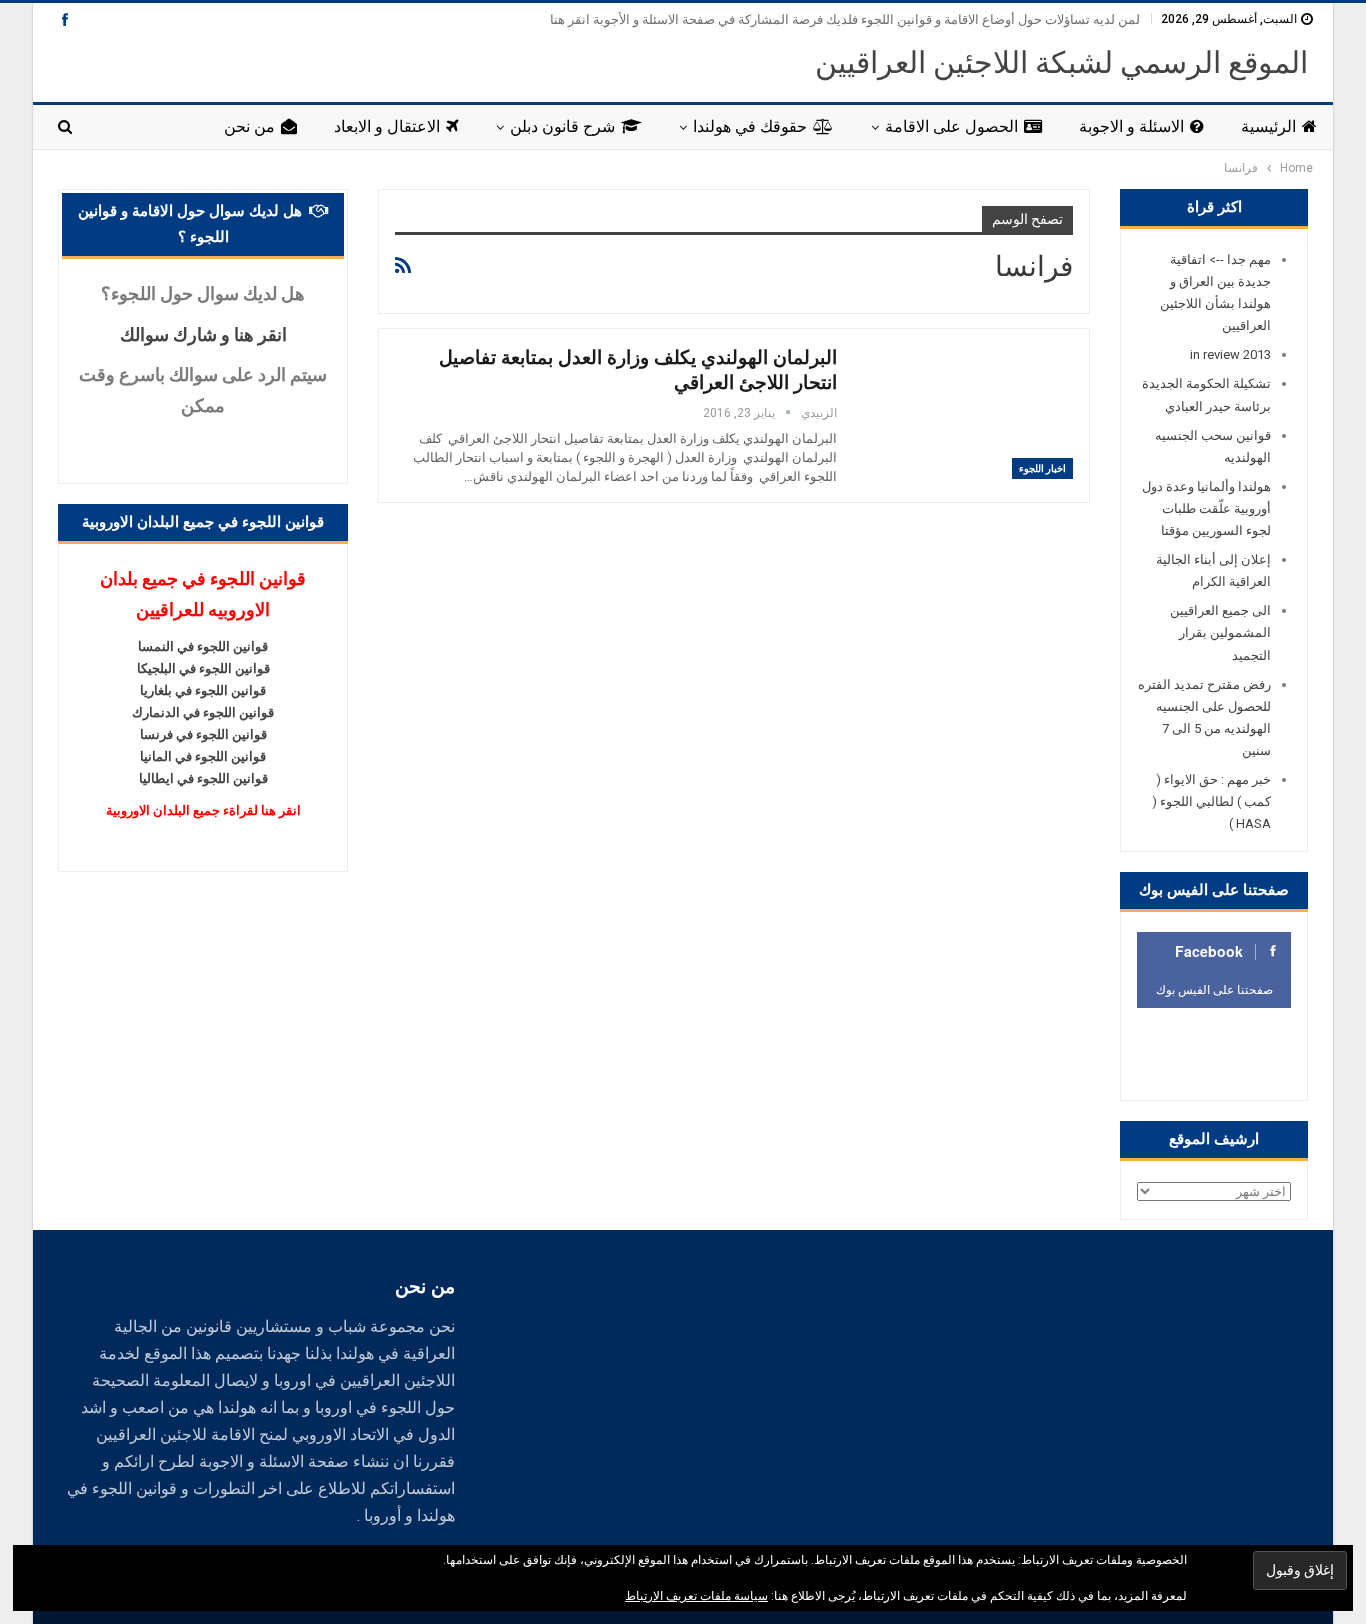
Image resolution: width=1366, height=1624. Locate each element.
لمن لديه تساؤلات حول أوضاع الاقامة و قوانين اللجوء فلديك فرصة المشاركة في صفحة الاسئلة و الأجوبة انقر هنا (845, 19)
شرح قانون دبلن (562, 126)
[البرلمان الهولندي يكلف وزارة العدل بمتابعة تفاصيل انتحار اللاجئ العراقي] (968, 412)
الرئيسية (1268, 126)
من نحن (249, 126)
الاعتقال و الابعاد (387, 126)
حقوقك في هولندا (750, 126)
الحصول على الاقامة (951, 126)
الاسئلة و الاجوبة (1131, 126)
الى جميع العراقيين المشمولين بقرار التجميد (1220, 632)
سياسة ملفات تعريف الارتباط (696, 1596)
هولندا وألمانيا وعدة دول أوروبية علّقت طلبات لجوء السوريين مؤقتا (1206, 508)
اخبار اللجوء (1042, 468)
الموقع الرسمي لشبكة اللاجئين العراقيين (1061, 62)
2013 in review (1230, 354)
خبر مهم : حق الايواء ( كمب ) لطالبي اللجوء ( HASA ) (1211, 801)
